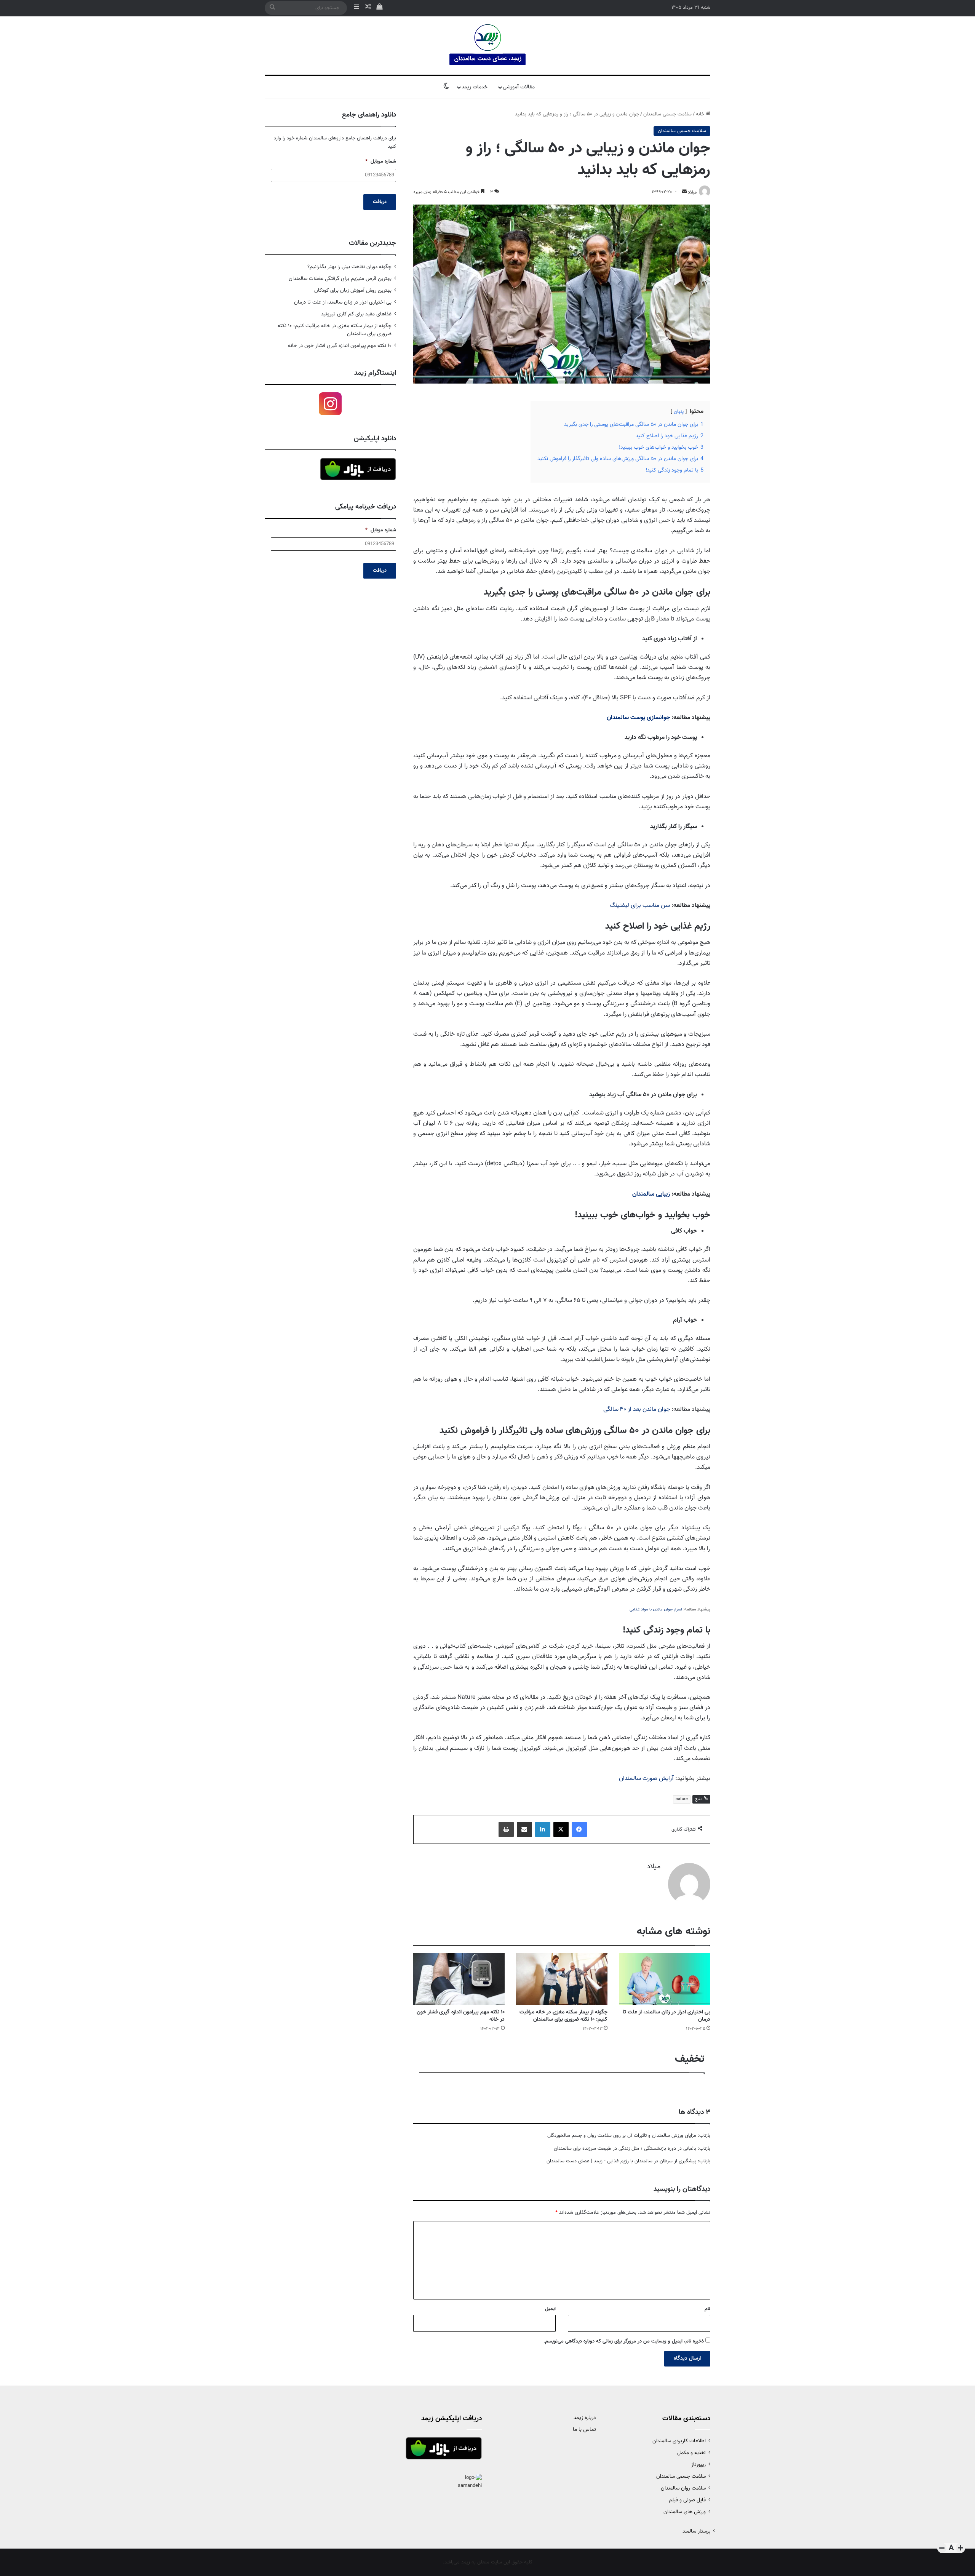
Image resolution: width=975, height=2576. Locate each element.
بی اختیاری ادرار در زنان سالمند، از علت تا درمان (667, 2016)
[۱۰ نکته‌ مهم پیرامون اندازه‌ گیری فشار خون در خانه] (459, 1979)
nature (682, 1799)
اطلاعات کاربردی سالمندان (679, 2441)
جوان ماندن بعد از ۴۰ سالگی (637, 1410)
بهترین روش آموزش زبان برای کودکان (353, 290)
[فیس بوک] (579, 1829)
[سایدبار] (356, 8)
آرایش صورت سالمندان (646, 1779)
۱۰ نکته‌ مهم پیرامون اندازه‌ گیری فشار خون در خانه (461, 2016)
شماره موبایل (381, 162)
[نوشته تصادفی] (368, 8)
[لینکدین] (543, 1829)
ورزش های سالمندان (685, 2512)
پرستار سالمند (696, 2531)
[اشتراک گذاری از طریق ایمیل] (524, 1829)
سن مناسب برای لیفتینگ (640, 906)
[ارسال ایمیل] (684, 192)
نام (707, 2309)
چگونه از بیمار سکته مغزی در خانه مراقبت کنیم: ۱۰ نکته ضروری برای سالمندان (563, 2016)
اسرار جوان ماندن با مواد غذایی (656, 1609)
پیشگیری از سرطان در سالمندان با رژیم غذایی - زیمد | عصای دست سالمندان (621, 2161)
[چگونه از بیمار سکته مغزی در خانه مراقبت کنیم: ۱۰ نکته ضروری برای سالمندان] (562, 1979)
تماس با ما (584, 2430)
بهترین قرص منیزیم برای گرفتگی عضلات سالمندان (340, 279)
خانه (701, 114)
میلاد (692, 192)
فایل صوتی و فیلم (687, 2500)
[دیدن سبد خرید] (379, 8)
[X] (561, 1829)
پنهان (679, 412)
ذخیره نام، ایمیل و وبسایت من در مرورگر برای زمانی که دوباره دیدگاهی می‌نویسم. (624, 2341)
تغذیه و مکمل (691, 2453)
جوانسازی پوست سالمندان (638, 718)
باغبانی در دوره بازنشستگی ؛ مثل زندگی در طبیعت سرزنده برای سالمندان (625, 2149)
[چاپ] (506, 1829)
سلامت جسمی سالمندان (667, 114)
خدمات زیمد (475, 87)
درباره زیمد (585, 2418)
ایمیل (550, 2309)
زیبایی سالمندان (651, 1194)
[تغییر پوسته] (446, 87)
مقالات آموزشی (519, 87)
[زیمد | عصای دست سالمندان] (487, 46)
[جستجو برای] (272, 8)
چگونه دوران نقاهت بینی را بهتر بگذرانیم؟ (349, 267)
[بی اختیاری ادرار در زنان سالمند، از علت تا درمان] (665, 1979)
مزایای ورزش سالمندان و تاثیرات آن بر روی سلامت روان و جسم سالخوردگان (622, 2136)
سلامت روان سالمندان (683, 2488)
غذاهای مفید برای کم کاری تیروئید (356, 314)
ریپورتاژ (698, 2465)
